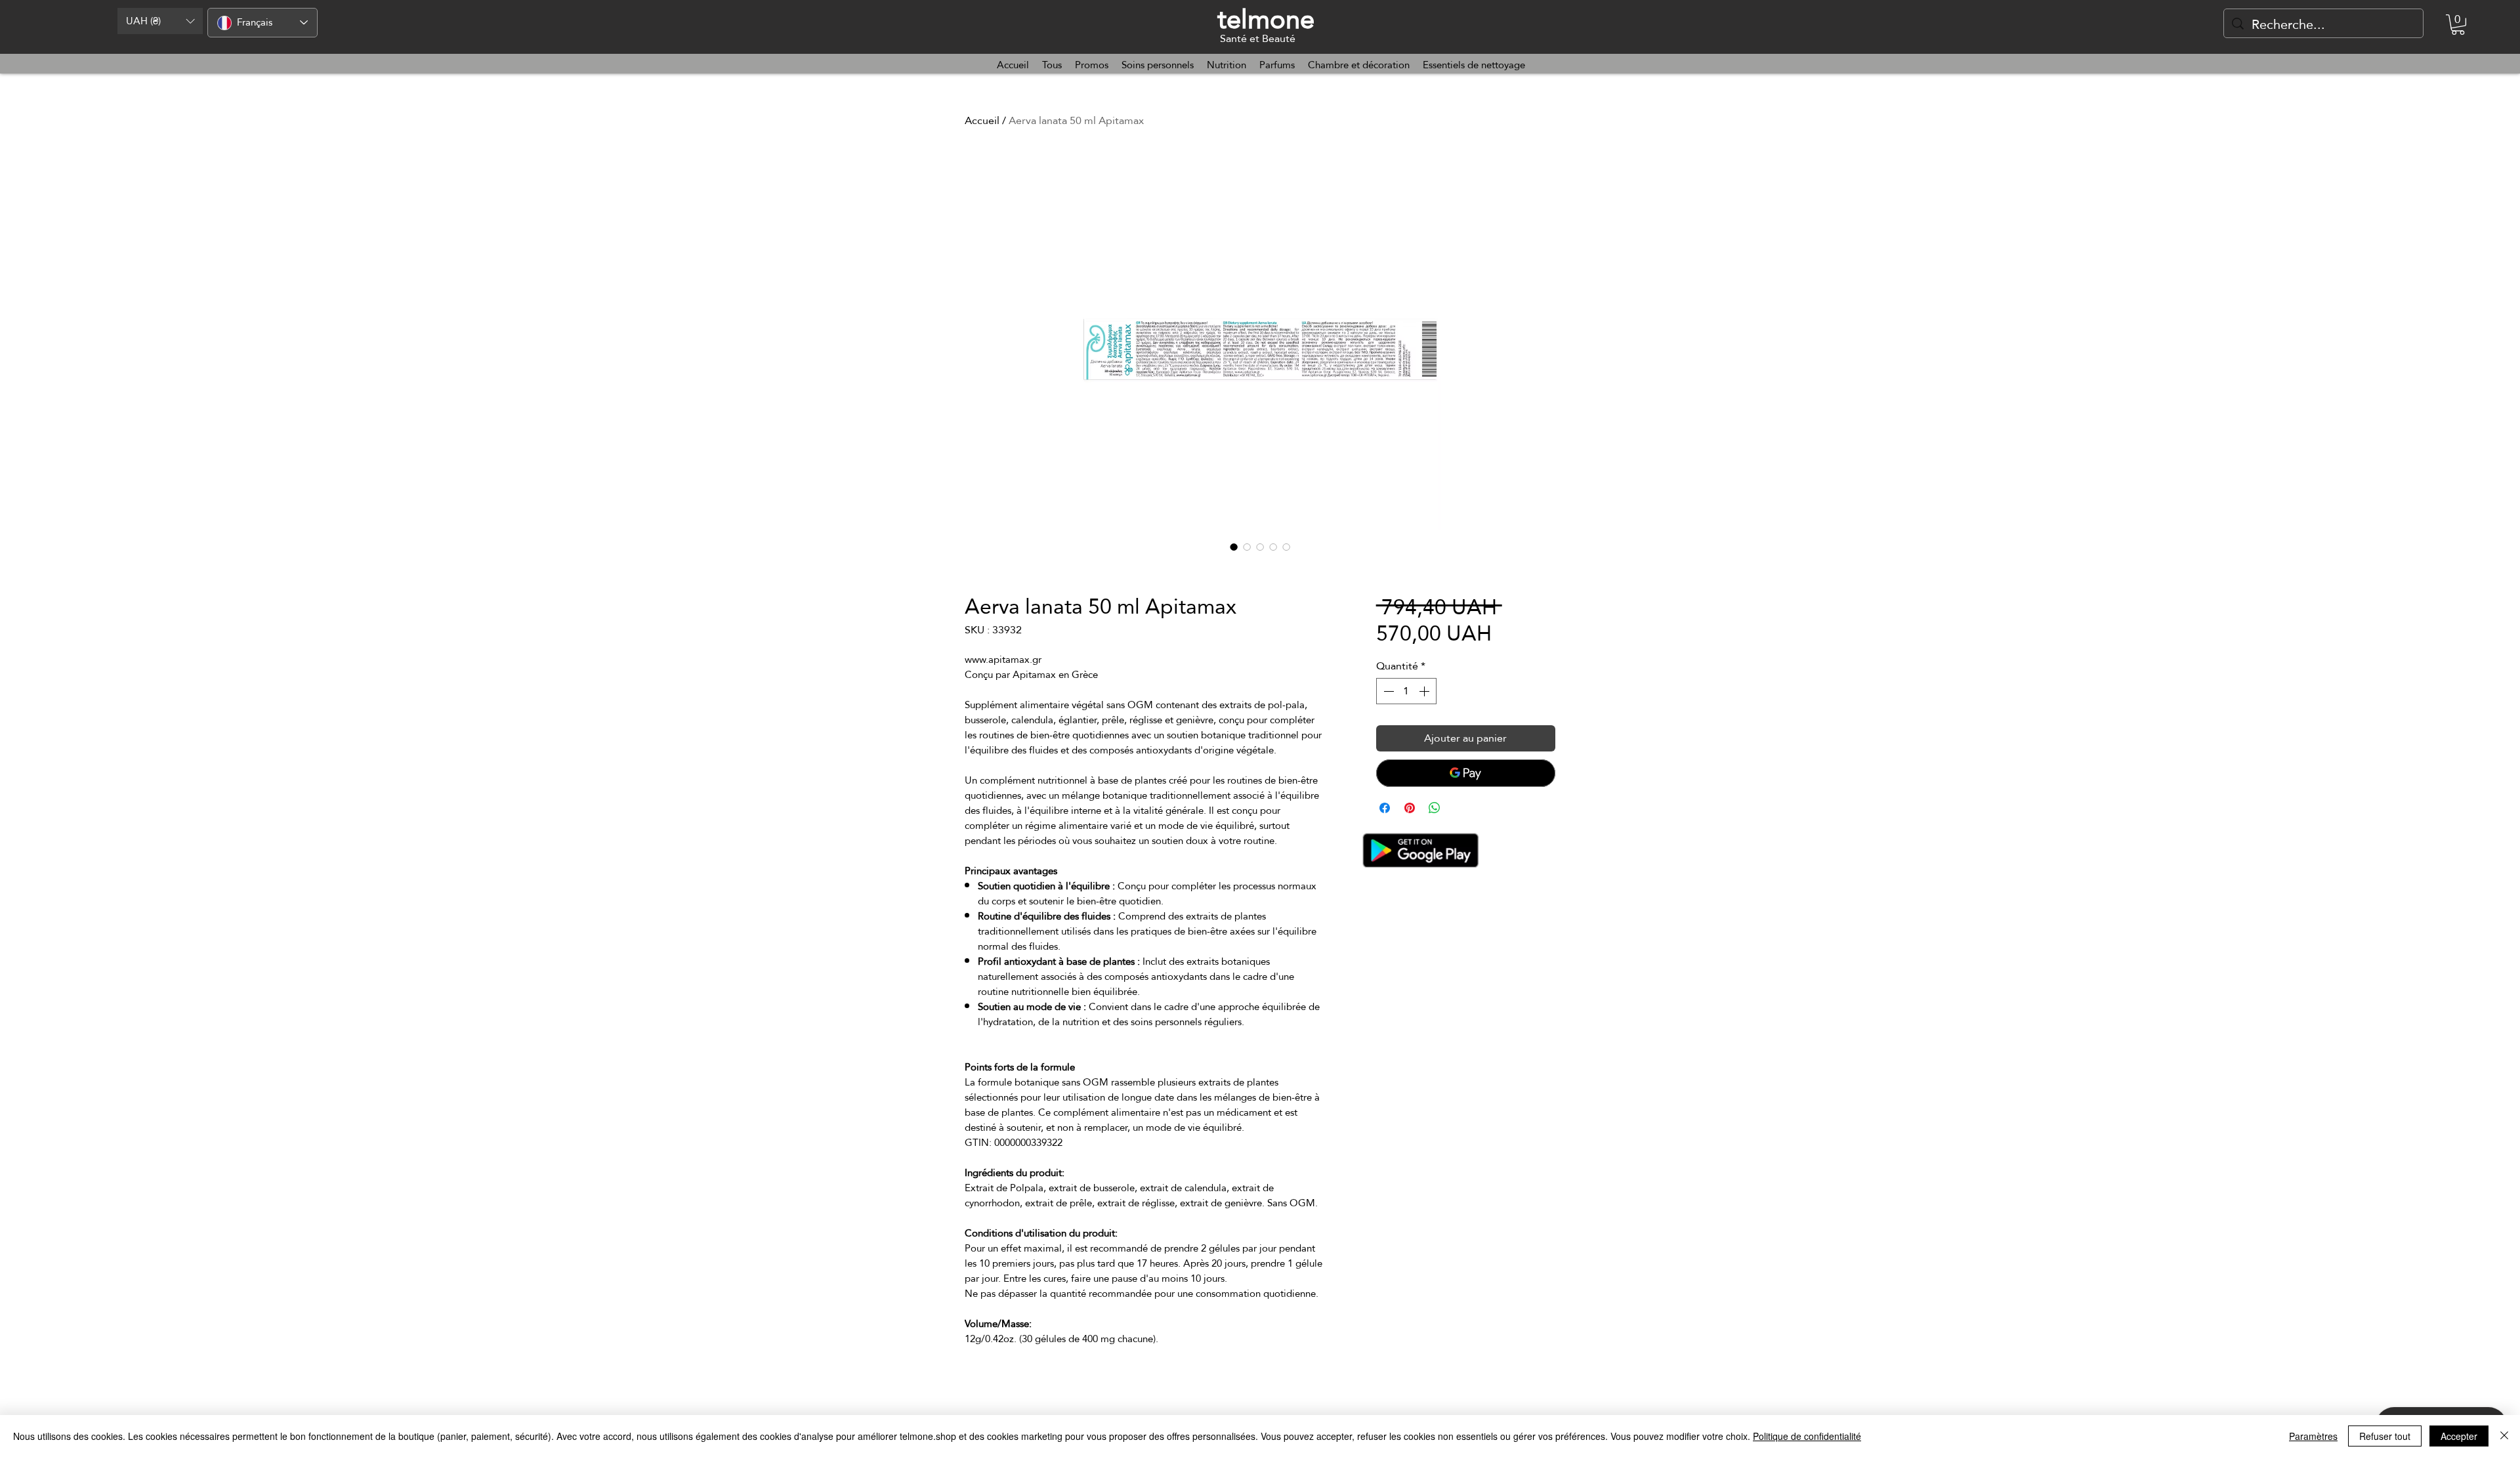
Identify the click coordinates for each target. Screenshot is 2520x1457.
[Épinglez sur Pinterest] (1410, 808)
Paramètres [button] (2313, 1436)
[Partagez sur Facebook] (1385, 808)
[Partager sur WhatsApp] (1435, 808)
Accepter (2459, 1436)
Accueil (982, 120)
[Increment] (1425, 691)
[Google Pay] (1466, 773)
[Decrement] (1387, 691)
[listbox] (160, 21)
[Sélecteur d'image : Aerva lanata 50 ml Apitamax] (1234, 547)
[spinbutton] (1406, 691)
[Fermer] (2504, 1436)
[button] (160, 21)
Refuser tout (2385, 1436)
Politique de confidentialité (1807, 1436)
